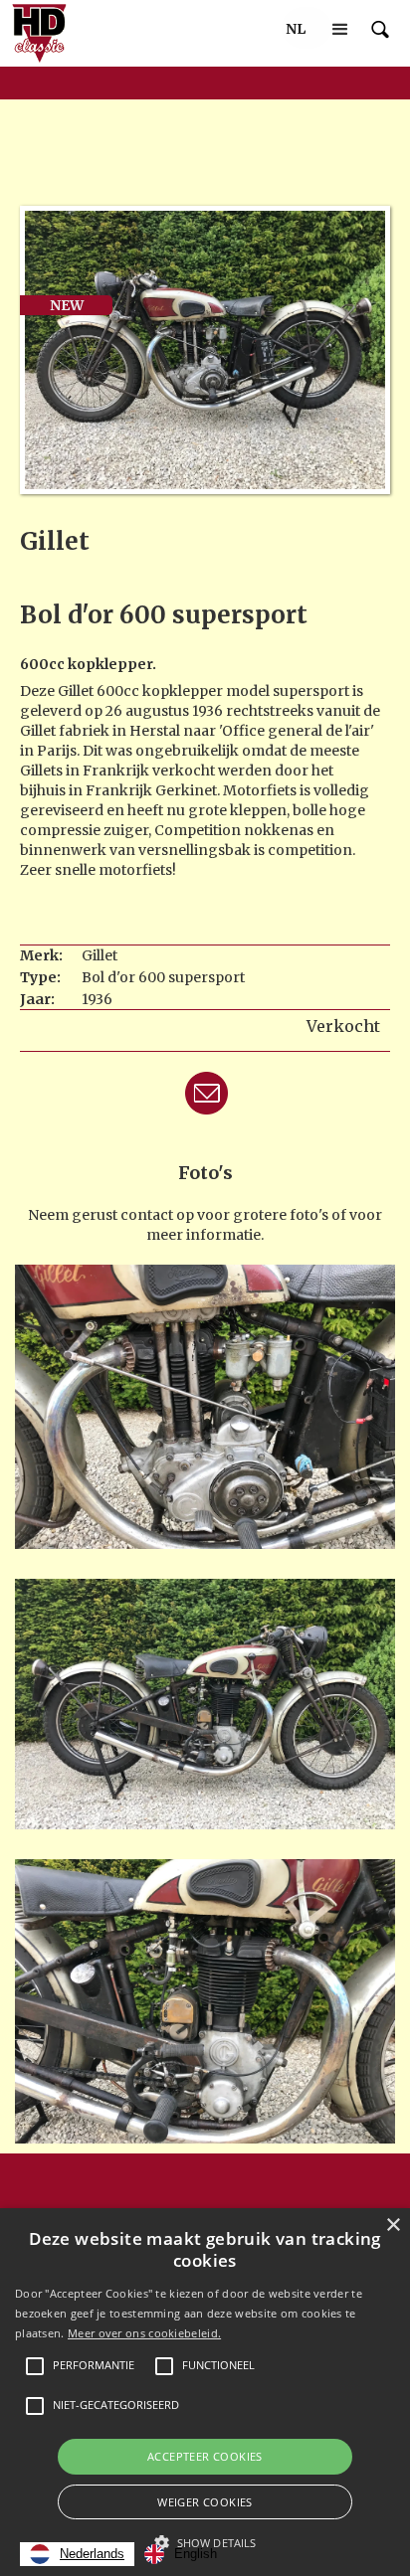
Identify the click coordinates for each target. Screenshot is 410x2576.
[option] (181, 2554)
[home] (35, 33)
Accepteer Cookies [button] (205, 2456)
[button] (296, 29)
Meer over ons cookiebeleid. (144, 2333)
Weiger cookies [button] (205, 2502)
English (196, 2554)
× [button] (393, 2226)
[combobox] (77, 2554)
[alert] (205, 2392)
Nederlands (92, 2554)
